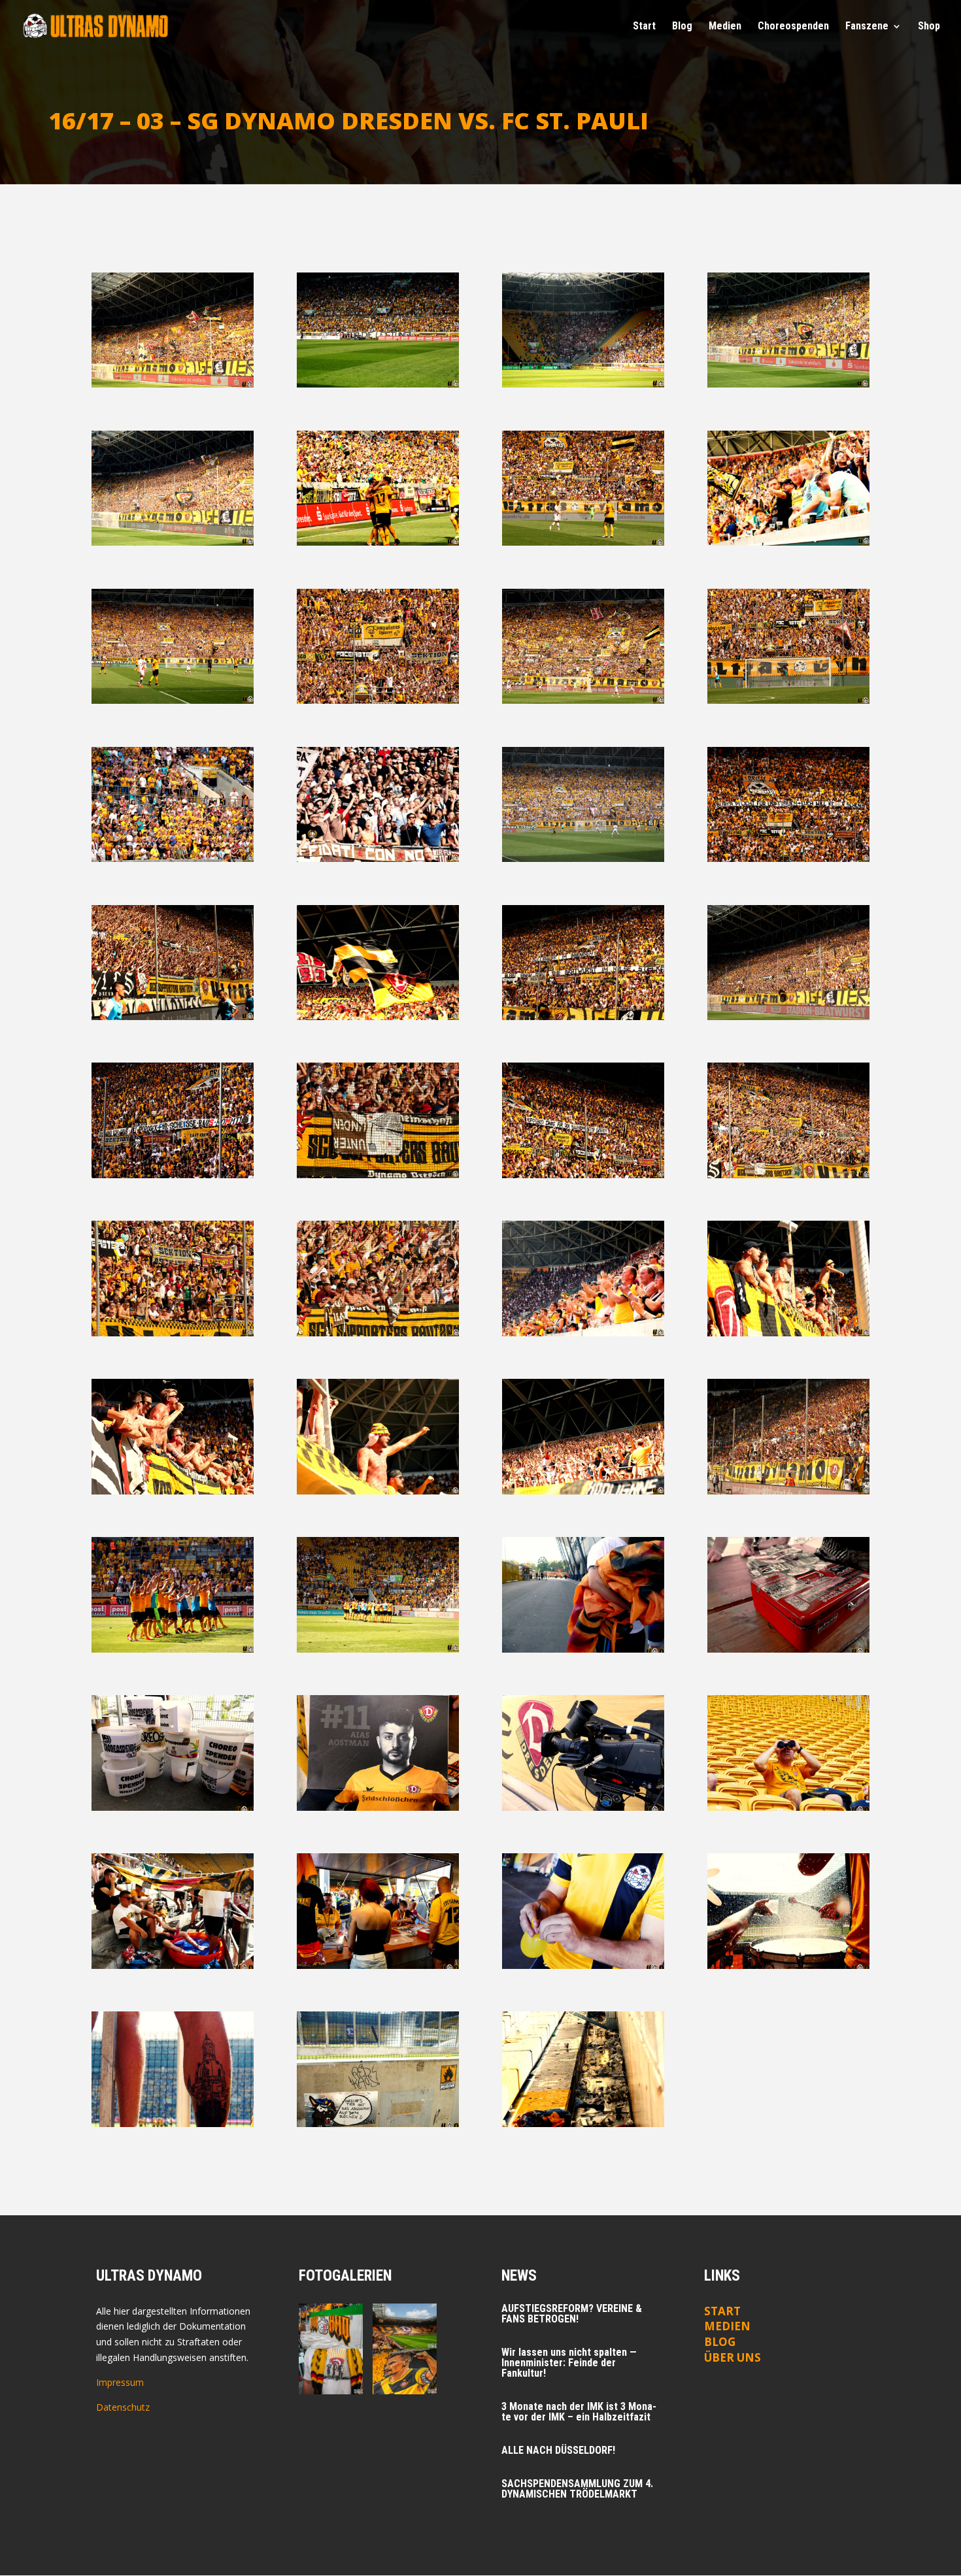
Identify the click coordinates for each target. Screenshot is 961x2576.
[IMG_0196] (583, 858)
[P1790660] (378, 1965)
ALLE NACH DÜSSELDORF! (558, 2450)
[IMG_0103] (583, 384)
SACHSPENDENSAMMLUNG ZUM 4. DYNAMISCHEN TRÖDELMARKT (577, 2489)
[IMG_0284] (583, 1175)
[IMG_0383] (378, 1649)
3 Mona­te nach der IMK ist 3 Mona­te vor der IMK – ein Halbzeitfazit (579, 2412)
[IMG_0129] (789, 542)
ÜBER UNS (733, 2357)
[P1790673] (583, 2123)
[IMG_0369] (789, 1491)
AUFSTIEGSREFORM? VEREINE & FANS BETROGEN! (572, 2314)
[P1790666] (789, 1965)
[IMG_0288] (789, 1175)
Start (644, 27)
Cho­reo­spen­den (793, 27)
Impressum (120, 2382)
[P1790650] (173, 1807)
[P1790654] (583, 1807)
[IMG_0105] (789, 384)
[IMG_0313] (378, 1333)
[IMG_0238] (378, 1016)
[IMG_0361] (583, 1491)
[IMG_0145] (378, 700)
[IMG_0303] (173, 1333)
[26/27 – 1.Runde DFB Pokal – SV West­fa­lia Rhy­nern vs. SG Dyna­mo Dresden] (331, 2326)
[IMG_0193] (378, 858)
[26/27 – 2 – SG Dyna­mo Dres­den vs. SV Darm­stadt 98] (405, 2326)
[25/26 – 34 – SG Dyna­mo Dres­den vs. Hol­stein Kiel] (405, 2371)
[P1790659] (173, 1965)
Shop (929, 27)
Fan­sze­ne (867, 27)
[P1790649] (789, 1649)
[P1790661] (583, 1965)
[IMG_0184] (789, 700)
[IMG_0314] (583, 1333)
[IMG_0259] (173, 1175)
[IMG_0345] (173, 1491)
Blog (682, 27)
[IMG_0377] (173, 1649)
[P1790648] (583, 1649)
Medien (727, 2326)
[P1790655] (789, 1807)
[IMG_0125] (378, 542)
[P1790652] (378, 1807)
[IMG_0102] (378, 384)
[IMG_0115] (173, 542)
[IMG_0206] (789, 858)
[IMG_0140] (173, 700)
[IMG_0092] (173, 384)
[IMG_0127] (583, 542)
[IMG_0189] (173, 858)
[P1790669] (173, 2123)
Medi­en (725, 27)
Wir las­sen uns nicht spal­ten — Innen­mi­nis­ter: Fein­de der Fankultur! (569, 2363)
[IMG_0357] (378, 1491)
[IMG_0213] (173, 1016)
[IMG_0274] (378, 1175)
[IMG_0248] (789, 1016)
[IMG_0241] (583, 1016)
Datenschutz (123, 2407)
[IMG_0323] (789, 1333)
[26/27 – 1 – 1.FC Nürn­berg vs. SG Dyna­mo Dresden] (331, 2371)
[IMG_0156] (583, 700)
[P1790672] (378, 2123)
